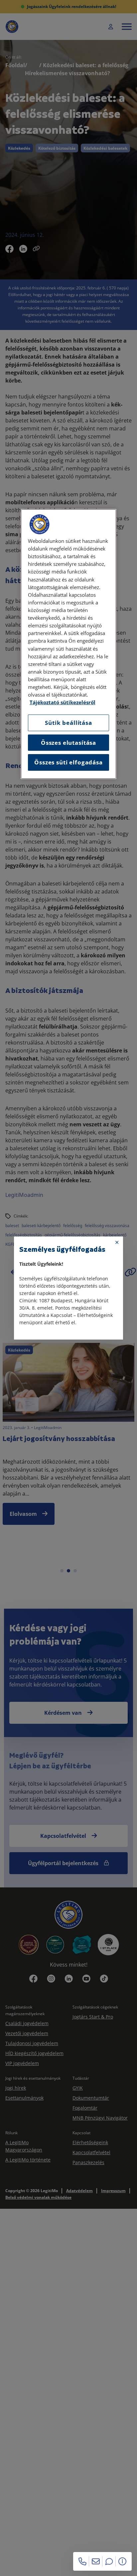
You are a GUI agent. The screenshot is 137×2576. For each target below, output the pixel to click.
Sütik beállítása (68, 723)
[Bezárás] (117, 1242)
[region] (68, 644)
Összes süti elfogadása (68, 762)
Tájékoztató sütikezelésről (63, 702)
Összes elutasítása (68, 743)
